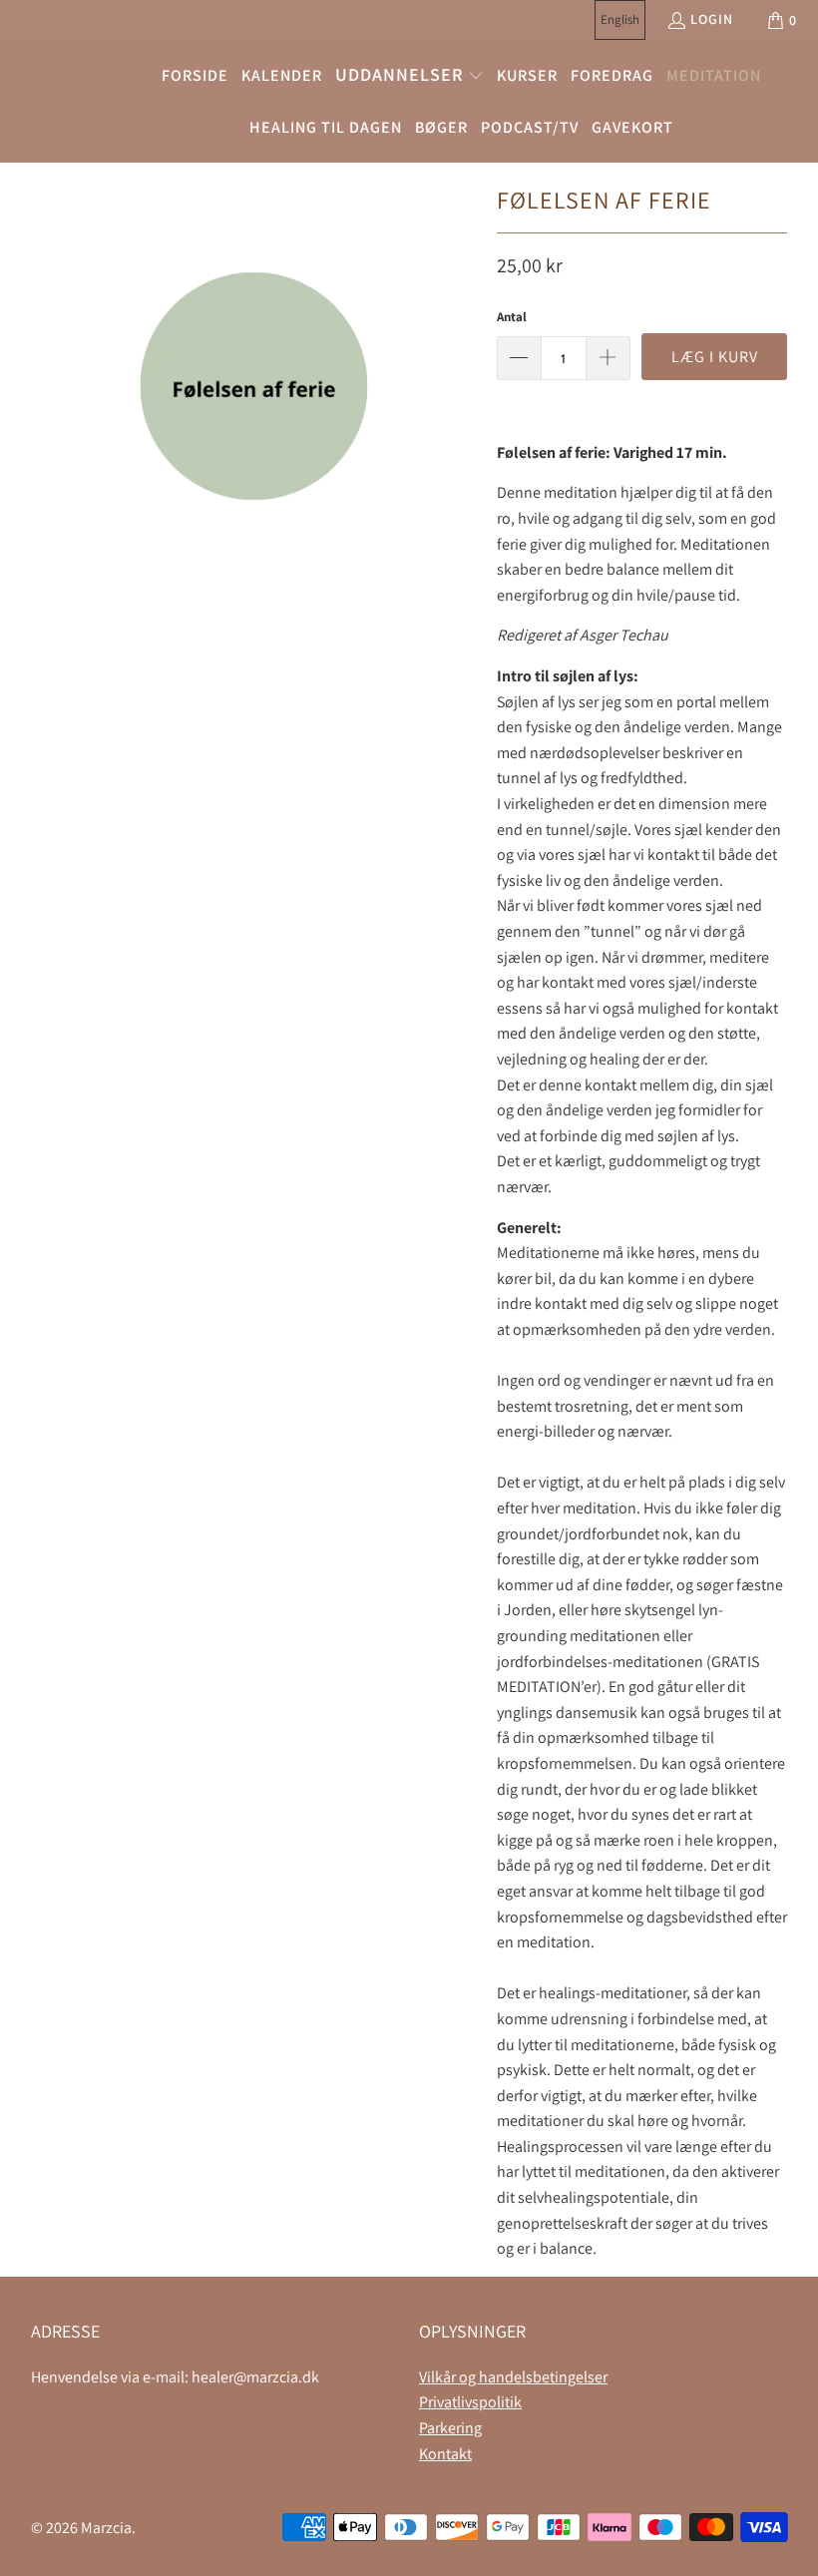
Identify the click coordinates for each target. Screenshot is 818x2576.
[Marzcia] (62, 102)
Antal (512, 317)
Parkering (450, 2428)
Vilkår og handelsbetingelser (513, 2377)
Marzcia (106, 2528)
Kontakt (445, 2454)
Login (712, 19)
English (620, 19)
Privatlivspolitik (470, 2402)
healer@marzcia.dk (255, 2377)
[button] (409, 76)
